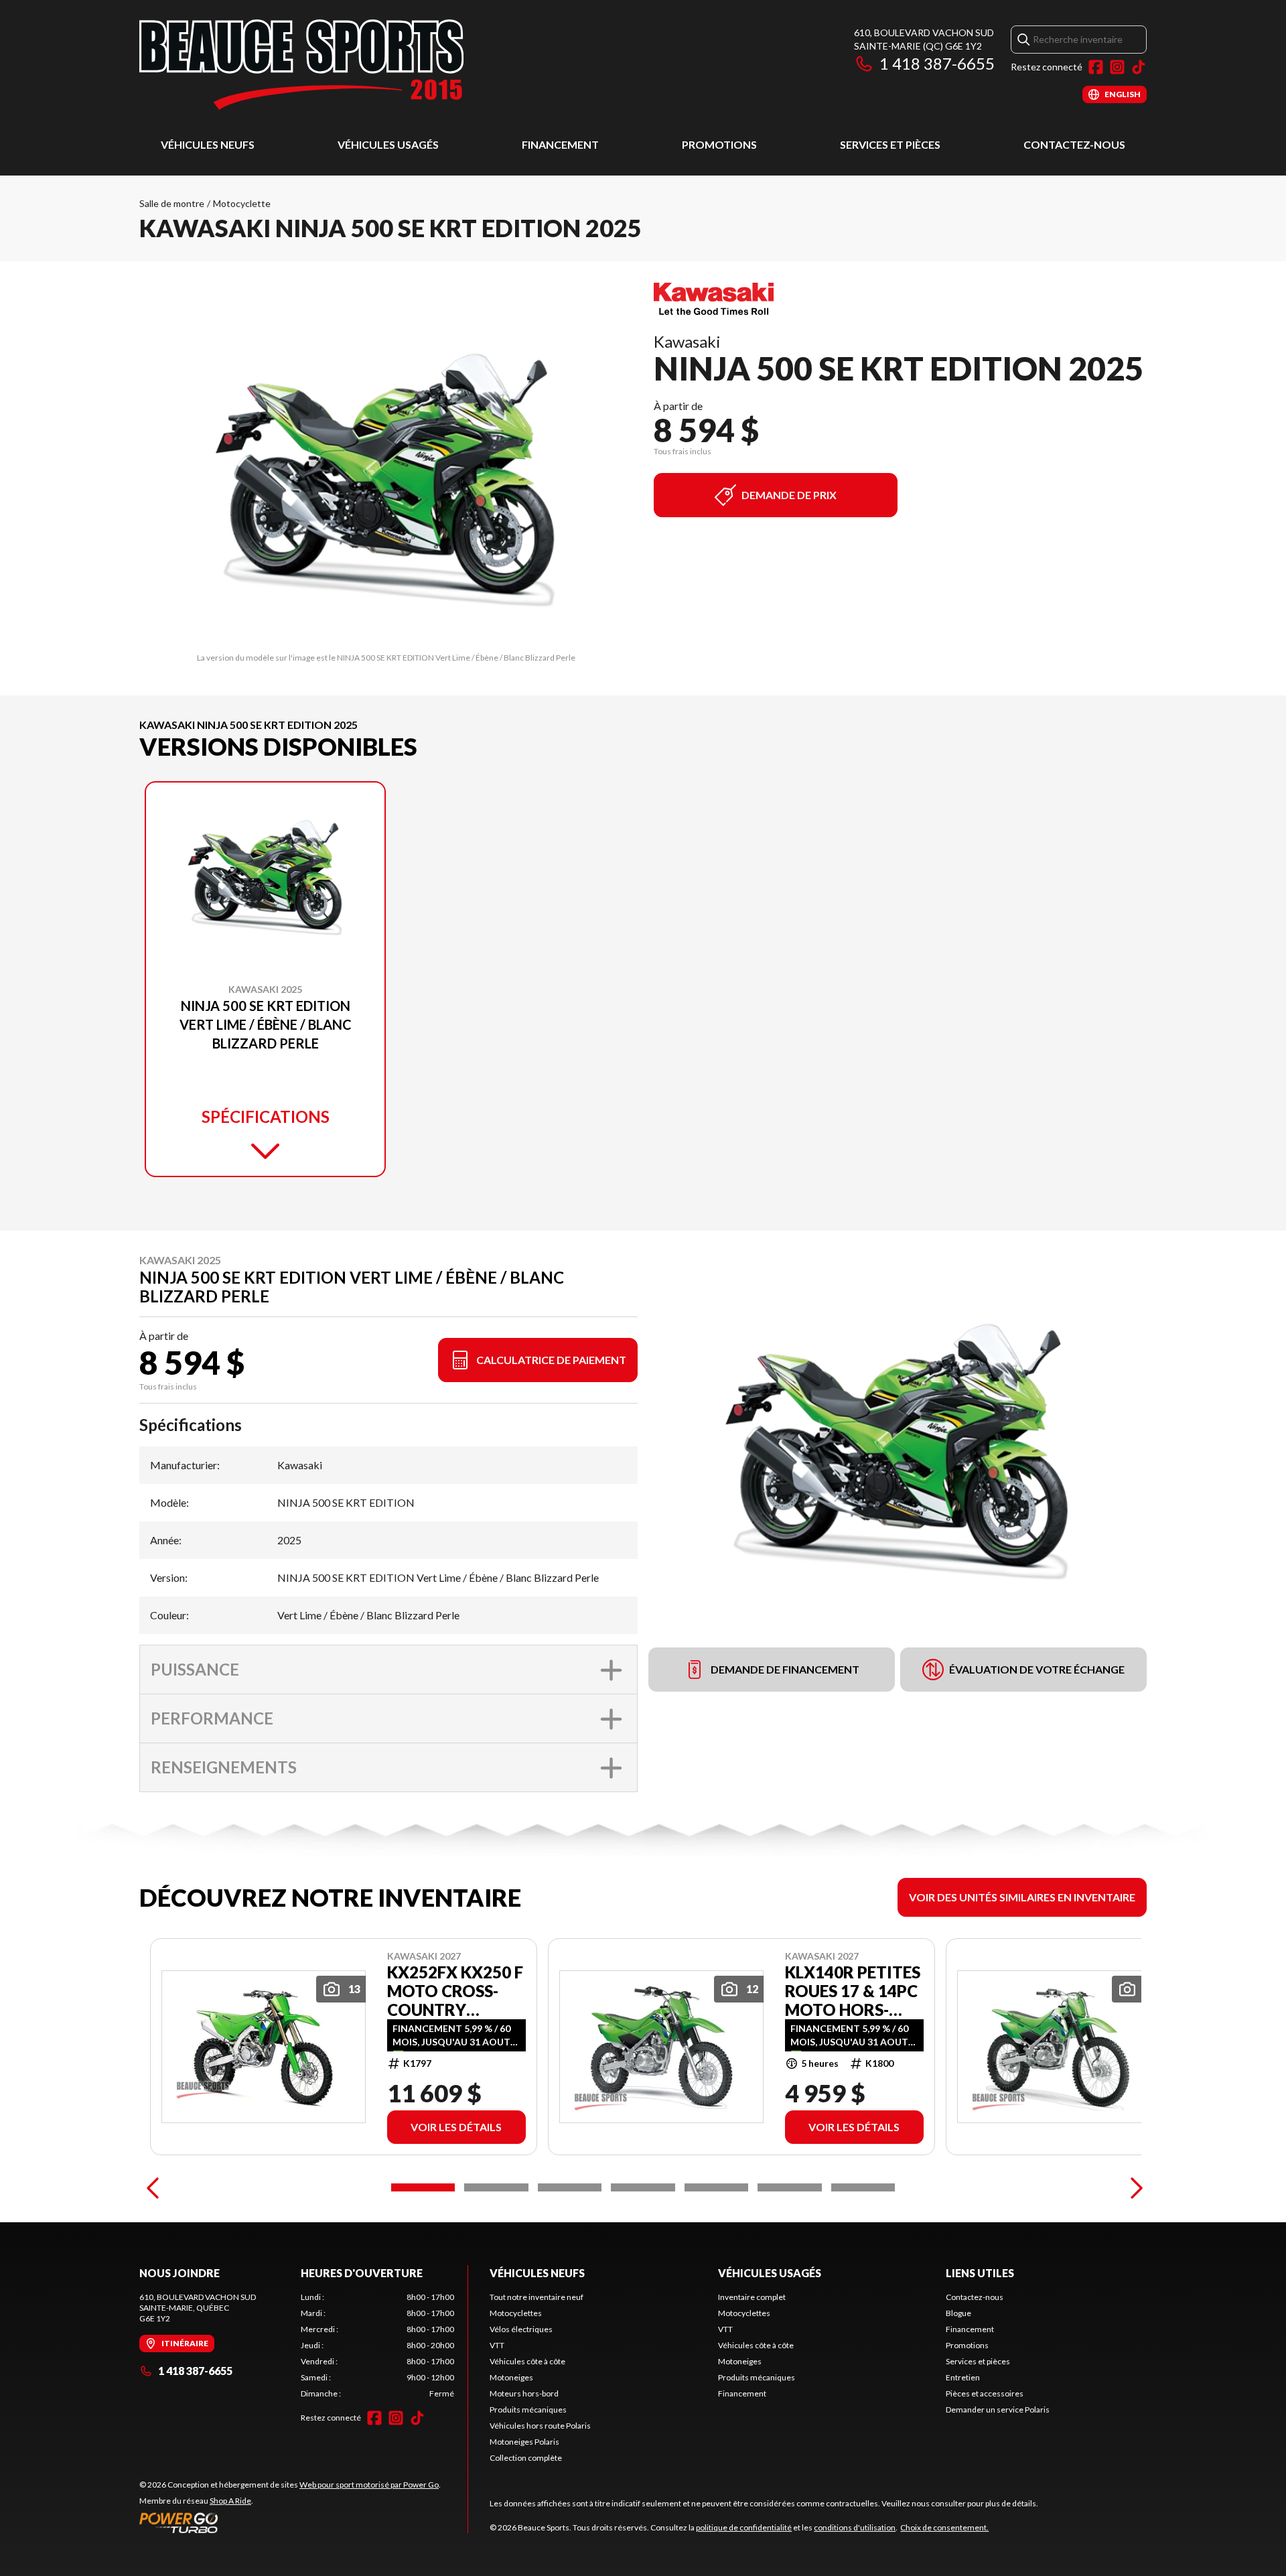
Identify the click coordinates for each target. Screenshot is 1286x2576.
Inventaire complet (752, 2297)
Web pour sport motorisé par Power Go (369, 2485)
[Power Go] (290, 2522)
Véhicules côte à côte (527, 2361)
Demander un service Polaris (998, 2410)
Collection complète (526, 2458)
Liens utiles (980, 2273)
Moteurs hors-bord (524, 2393)
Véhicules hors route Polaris (540, 2426)
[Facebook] (1096, 67)
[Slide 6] (789, 2187)
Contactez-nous (1074, 144)
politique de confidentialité (744, 2527)
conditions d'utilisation (855, 2527)
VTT (497, 2345)
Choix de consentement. (944, 2527)
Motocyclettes (516, 2313)
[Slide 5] (716, 2187)
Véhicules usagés (388, 144)
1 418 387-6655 (937, 63)
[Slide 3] (570, 2187)
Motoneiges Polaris (524, 2442)
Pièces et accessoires (985, 2393)
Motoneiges (511, 2377)
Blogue (958, 2313)
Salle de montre (172, 203)
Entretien (963, 2377)
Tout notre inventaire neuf (537, 2297)
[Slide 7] (863, 2187)
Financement (560, 144)
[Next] (1133, 2187)
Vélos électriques (521, 2329)
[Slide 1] (423, 2187)
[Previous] (153, 2187)
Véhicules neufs (208, 144)
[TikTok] (1139, 67)
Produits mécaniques (528, 2410)
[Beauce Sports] (301, 65)
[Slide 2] (496, 2187)
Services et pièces (890, 144)
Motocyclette (242, 203)
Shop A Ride (230, 2501)
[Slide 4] (643, 2187)
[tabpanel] (377, 2346)
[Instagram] (1117, 67)
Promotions (719, 144)
